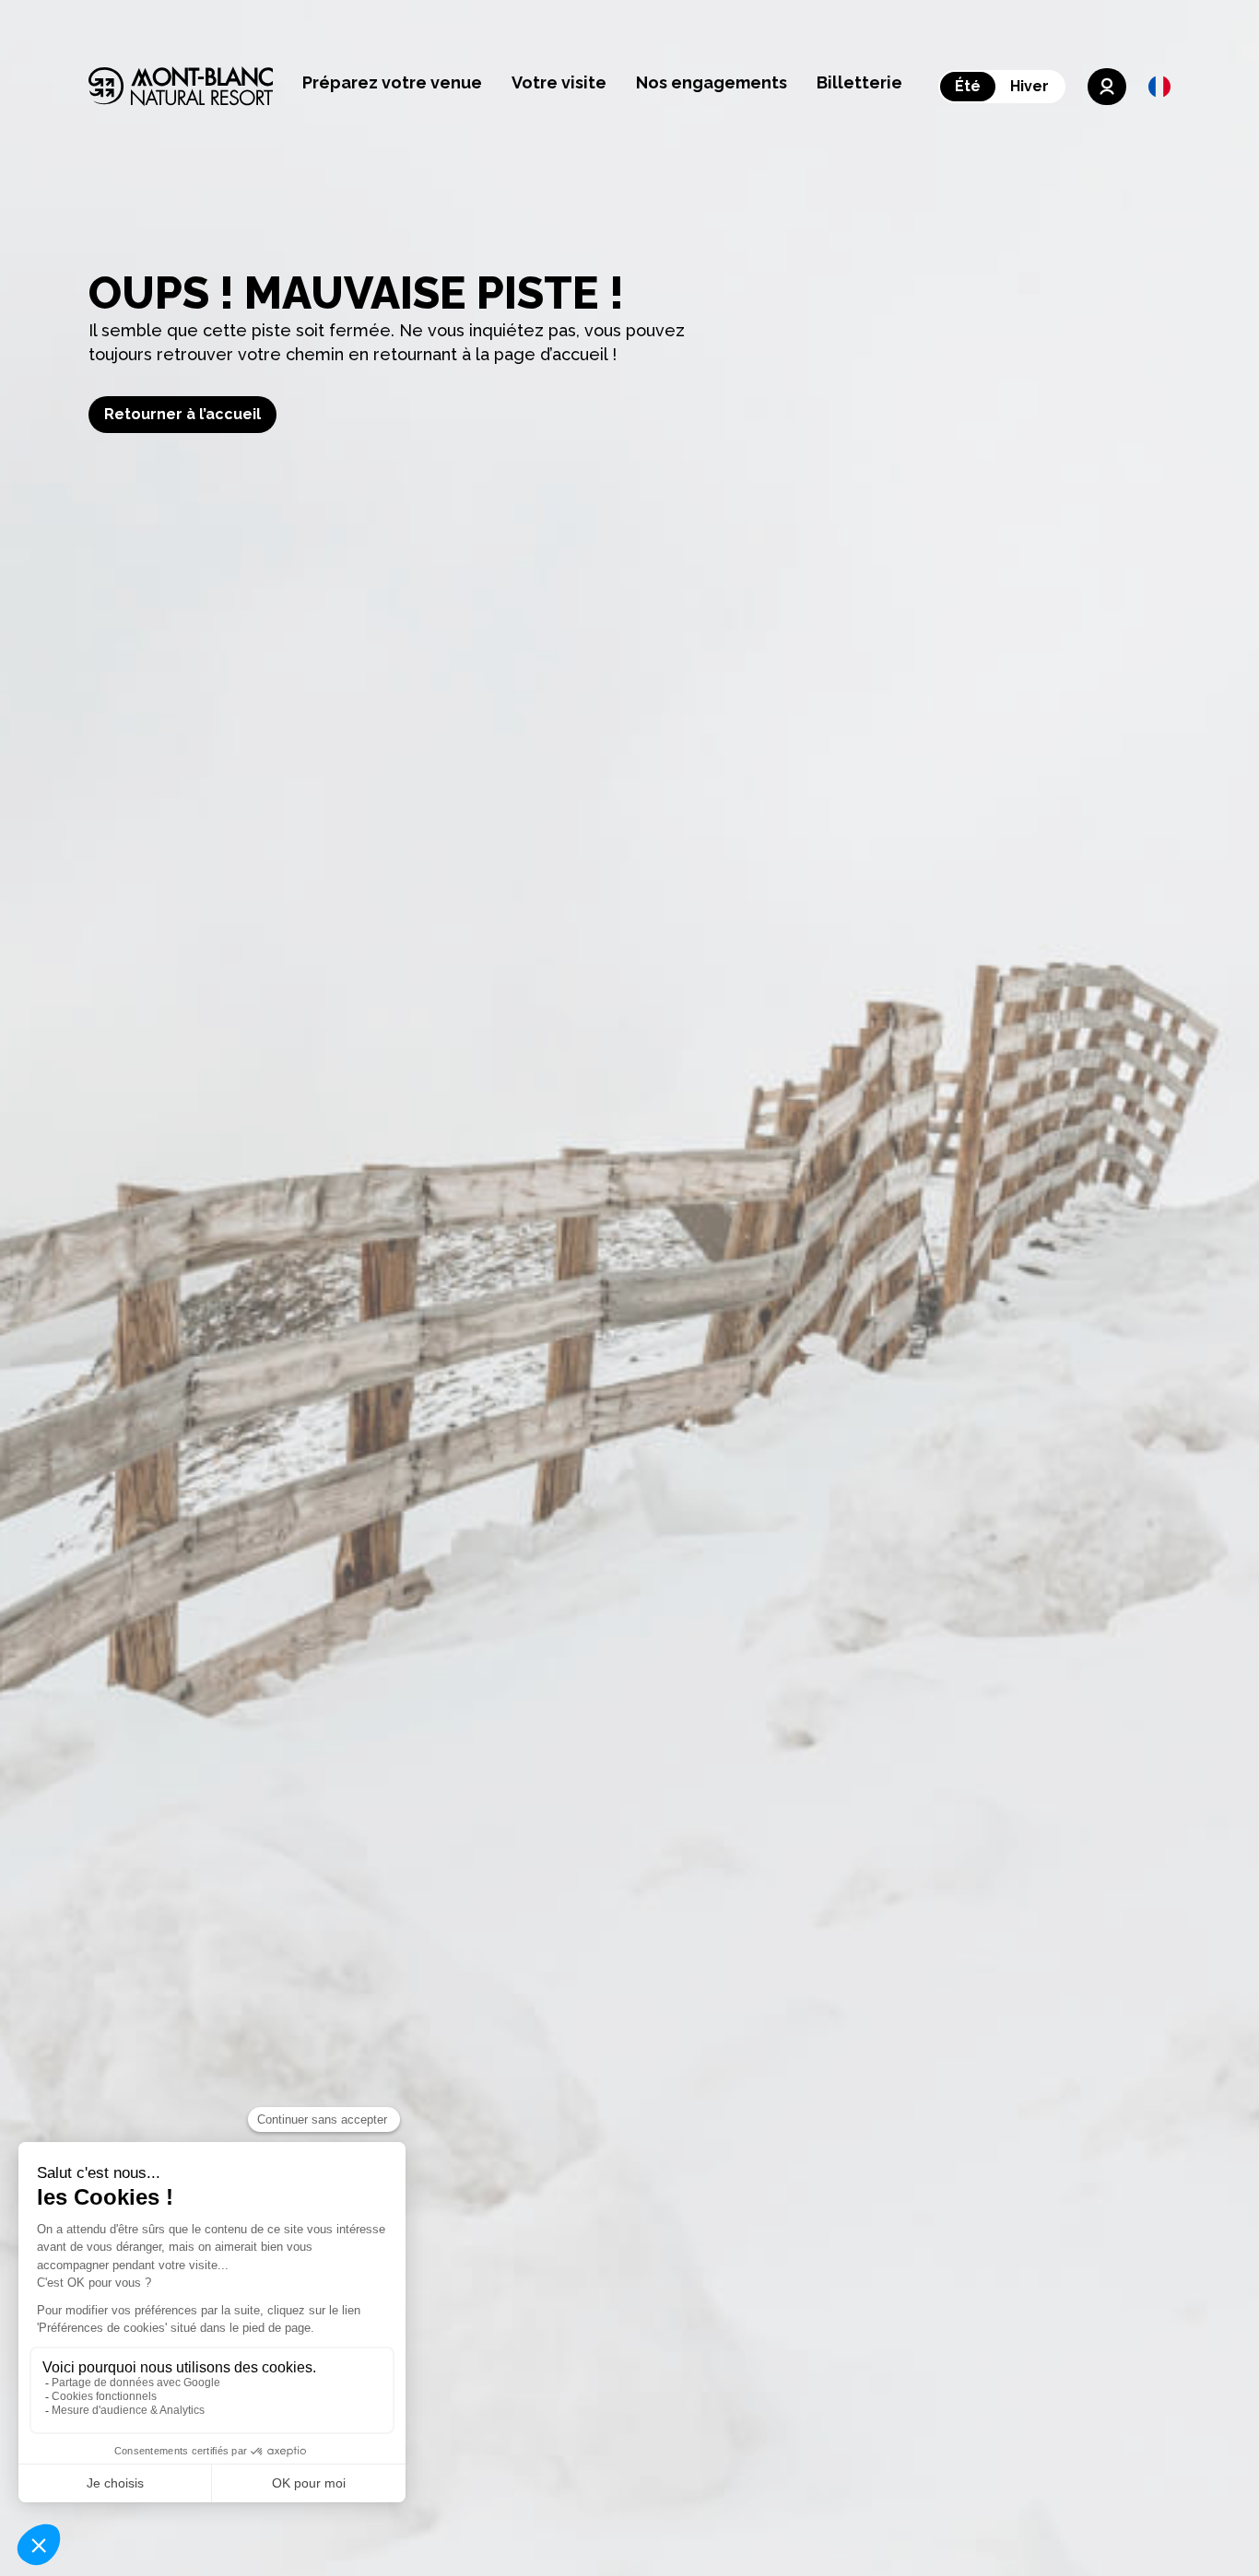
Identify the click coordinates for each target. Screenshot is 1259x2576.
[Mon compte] (1107, 87)
